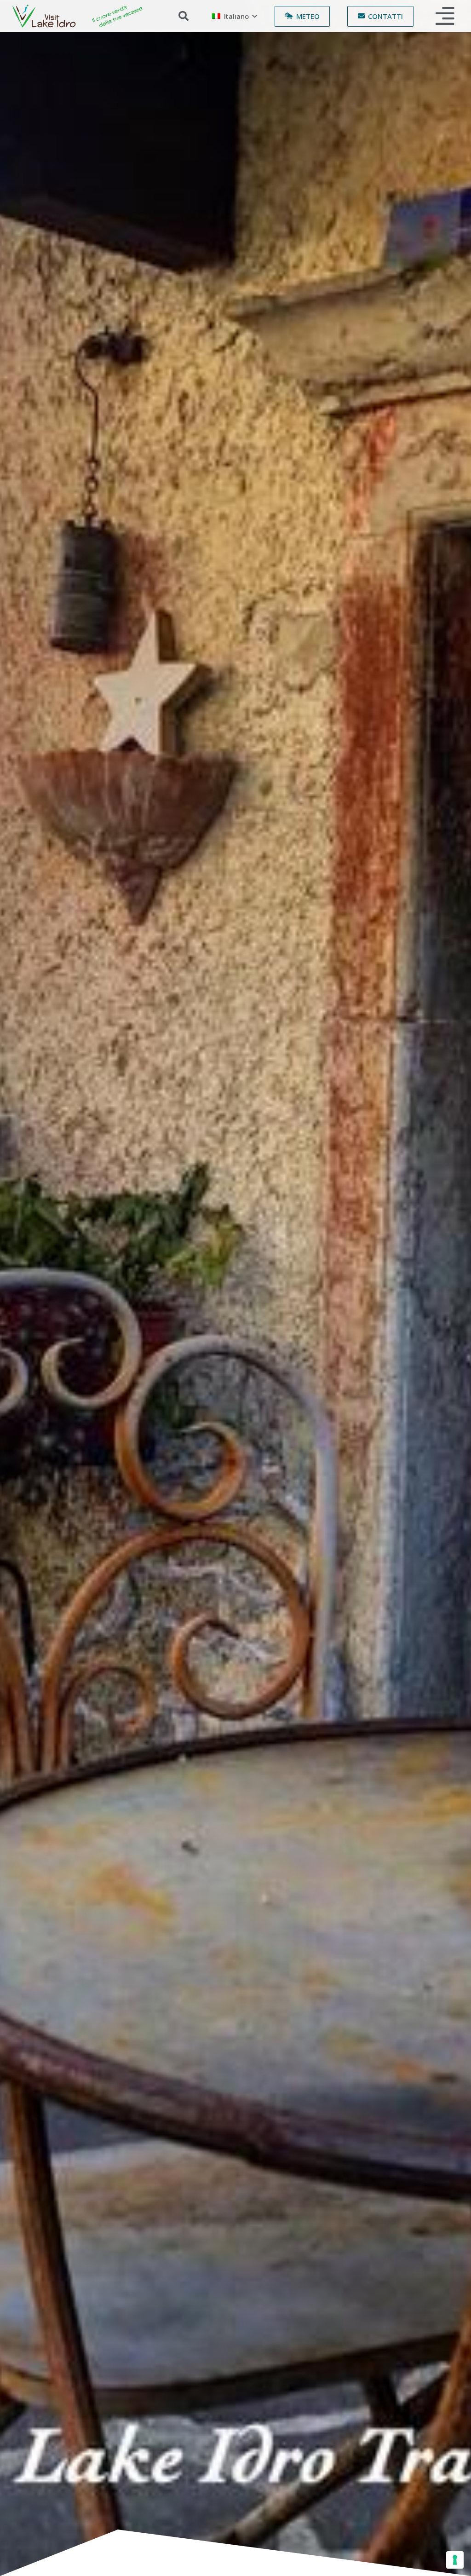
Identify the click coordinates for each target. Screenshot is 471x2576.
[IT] (78, 16)
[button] (184, 16)
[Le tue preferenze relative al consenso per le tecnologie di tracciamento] (455, 2560)
